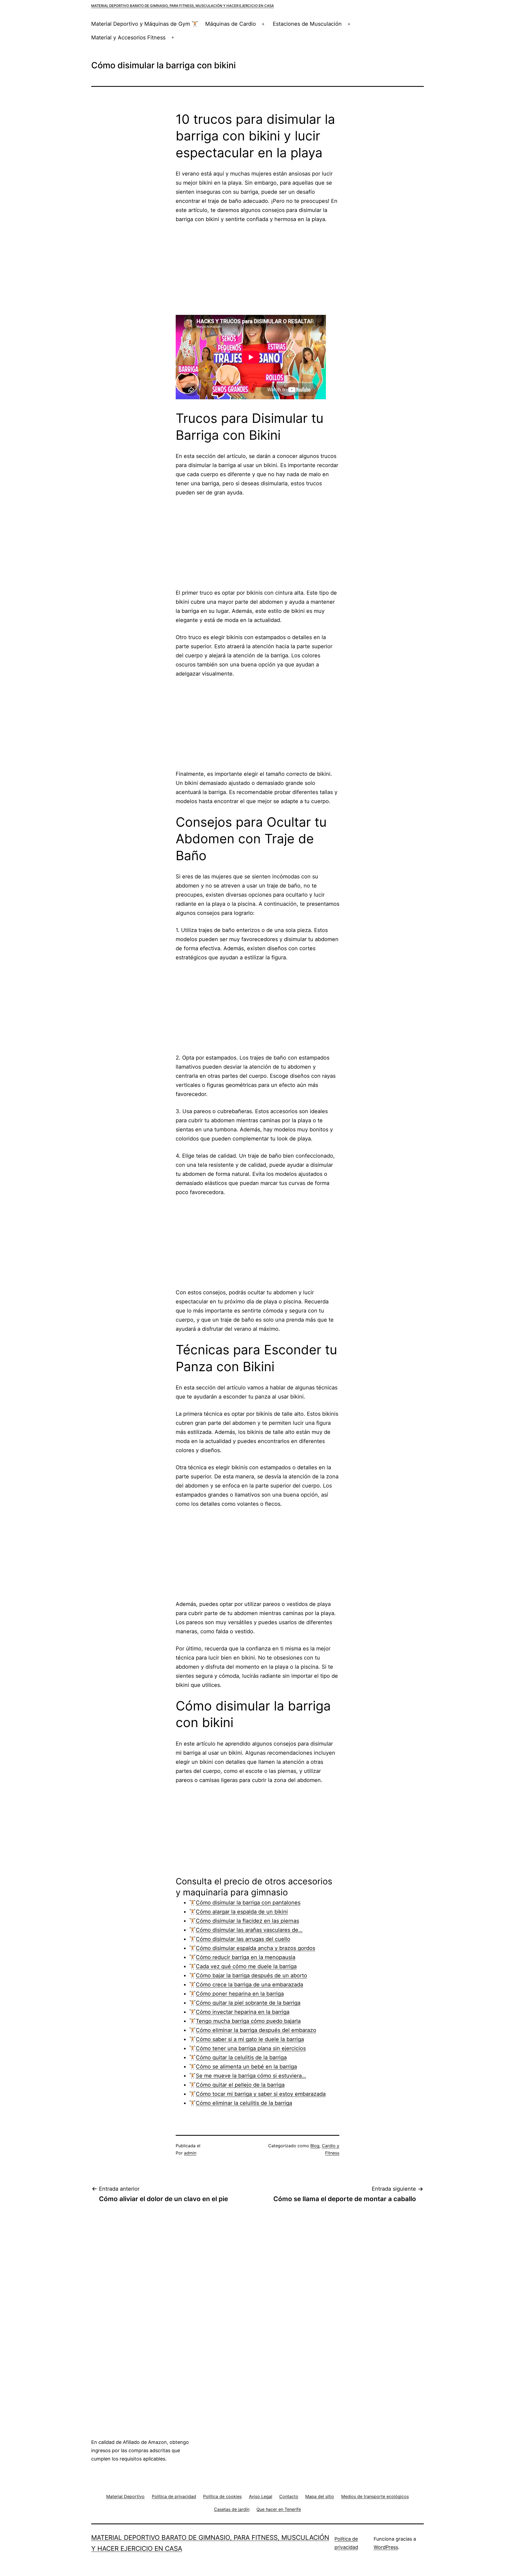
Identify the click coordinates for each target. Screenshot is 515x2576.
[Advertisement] (257, 269)
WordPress (386, 2547)
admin (190, 2153)
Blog (315, 2146)
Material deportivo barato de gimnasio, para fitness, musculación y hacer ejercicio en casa (183, 6)
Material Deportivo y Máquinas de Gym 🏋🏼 (145, 24)
